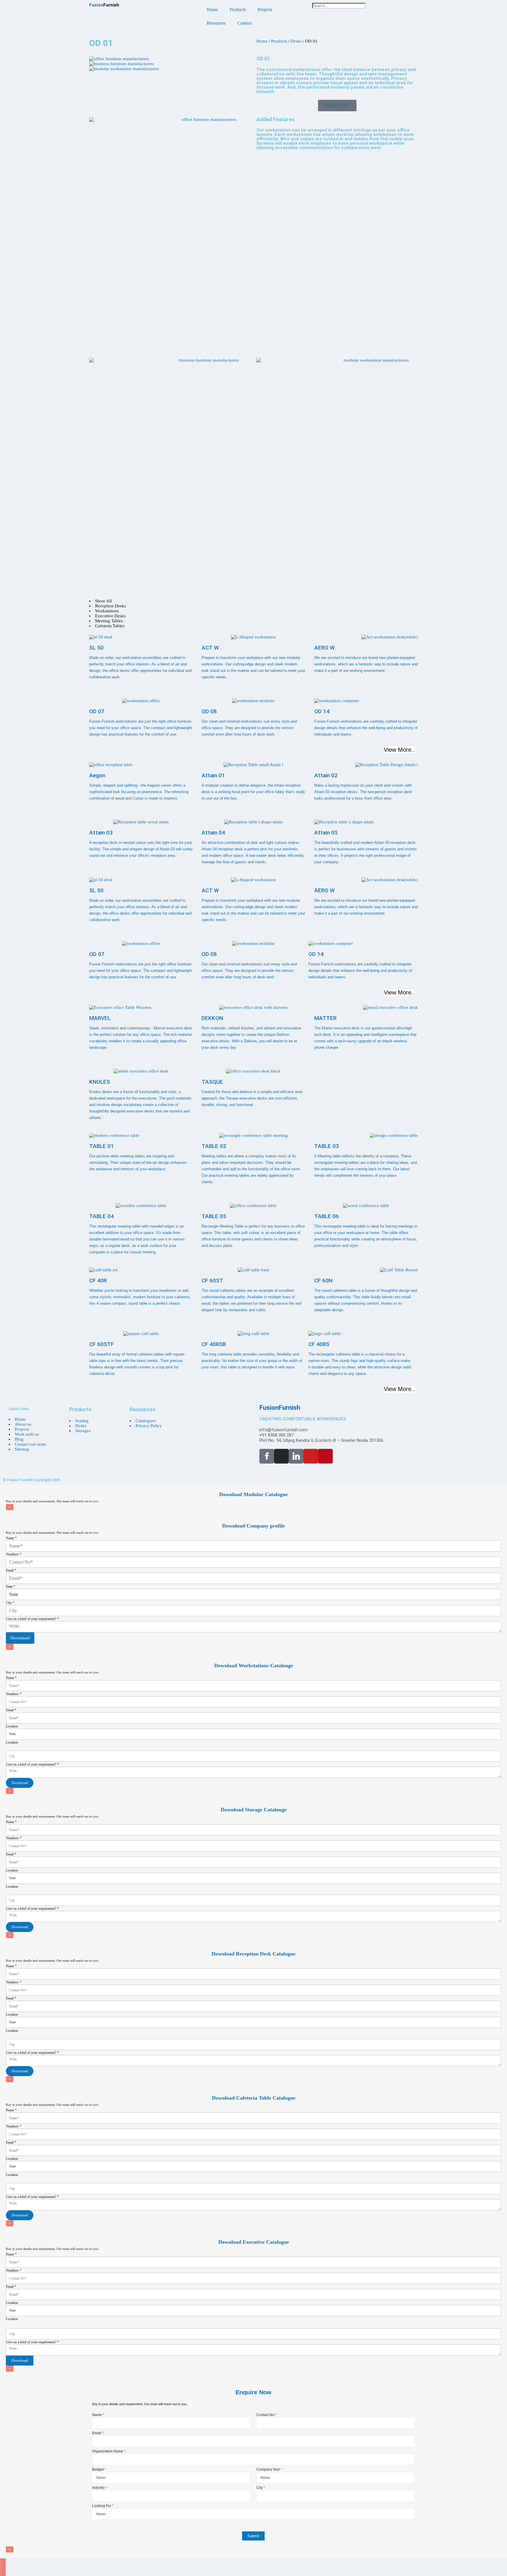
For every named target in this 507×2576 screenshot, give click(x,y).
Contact (245, 23)
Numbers (14, 1554)
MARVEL (100, 1018)
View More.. (399, 750)
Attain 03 (101, 833)
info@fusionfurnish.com (283, 1430)
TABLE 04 (102, 1216)
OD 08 (209, 711)
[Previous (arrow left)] (3, 2572)
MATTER (325, 1018)
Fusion (104, 5)
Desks (296, 41)
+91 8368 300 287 (277, 1435)
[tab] (253, 601)
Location (12, 1726)
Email (11, 1570)
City (10, 1603)
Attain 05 (326, 833)
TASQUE (212, 1082)
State (11, 1587)
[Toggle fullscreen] (3, 2563)
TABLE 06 (327, 1216)
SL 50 (96, 648)
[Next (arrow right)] (3, 2575)
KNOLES (100, 1082)
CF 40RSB (214, 1344)
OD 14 (322, 711)
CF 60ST (212, 1281)
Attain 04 (213, 833)
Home (212, 10)
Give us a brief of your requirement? (32, 1619)
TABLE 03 (327, 1146)
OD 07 (97, 711)
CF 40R (98, 1281)
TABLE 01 (102, 1146)
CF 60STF (102, 1344)
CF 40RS (319, 1344)
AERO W (325, 648)
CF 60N (323, 1281)
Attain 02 (326, 775)
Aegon (97, 775)
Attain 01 (213, 775)
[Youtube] (311, 1456)
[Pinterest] (325, 1456)
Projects (265, 10)
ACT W (210, 648)
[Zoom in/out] (3, 2560)
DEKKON (212, 1018)
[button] (365, 11)
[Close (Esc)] (3, 2569)
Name (11, 1538)
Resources (216, 23)
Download (20, 1638)
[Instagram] (281, 1456)
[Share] (3, 2566)
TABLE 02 (214, 1146)
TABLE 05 (214, 1216)
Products (238, 10)
